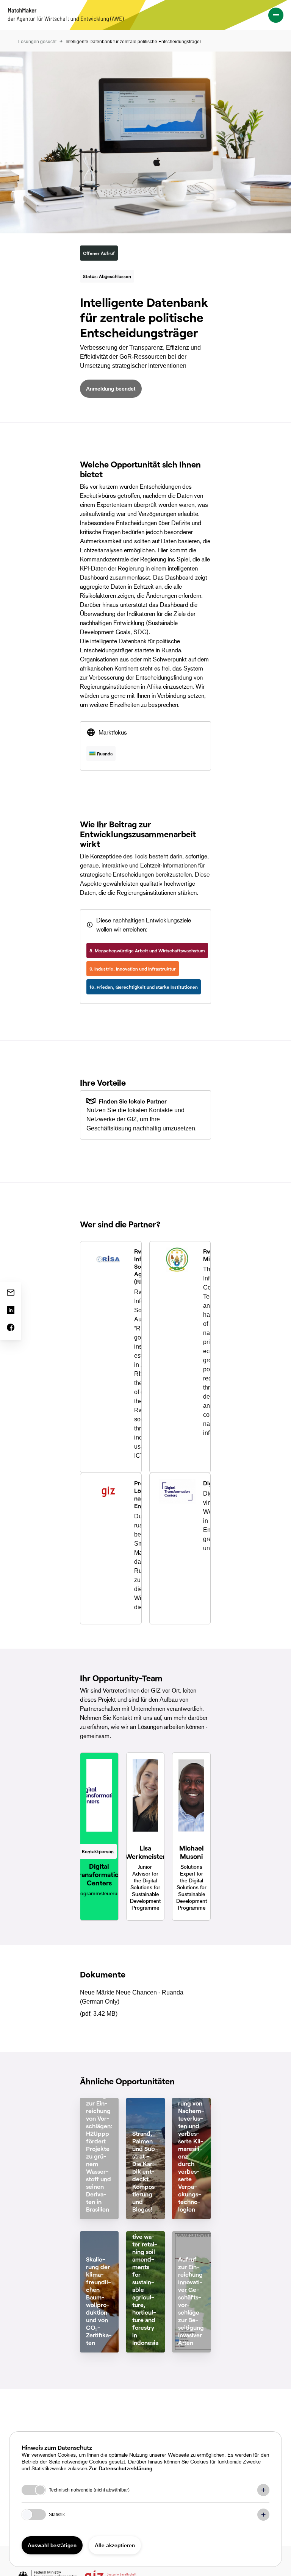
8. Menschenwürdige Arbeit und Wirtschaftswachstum (147, 950)
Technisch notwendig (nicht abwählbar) (89, 2490)
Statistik (57, 2515)
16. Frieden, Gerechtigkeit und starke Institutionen (144, 987)
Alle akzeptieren (115, 2545)
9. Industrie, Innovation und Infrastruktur (133, 969)
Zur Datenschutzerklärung (120, 2468)
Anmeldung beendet (111, 388)
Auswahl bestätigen (52, 2545)
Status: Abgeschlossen (107, 276)
